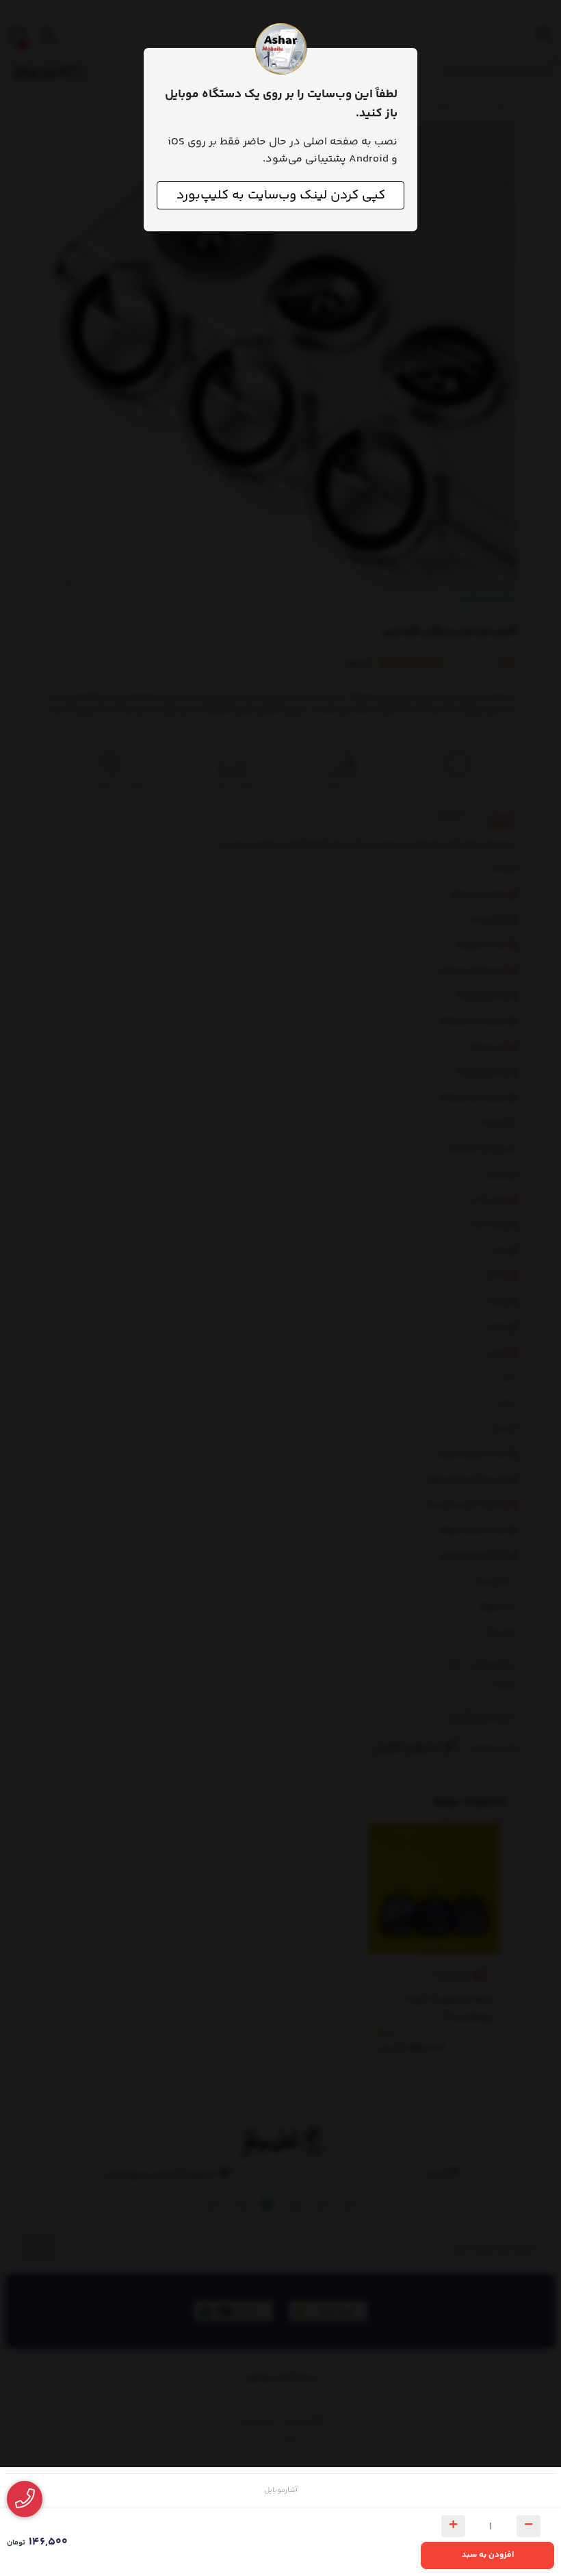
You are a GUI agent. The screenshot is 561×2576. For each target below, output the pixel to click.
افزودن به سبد (488, 2555)
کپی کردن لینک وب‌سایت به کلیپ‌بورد (281, 195)
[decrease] (529, 2526)
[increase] (453, 2526)
